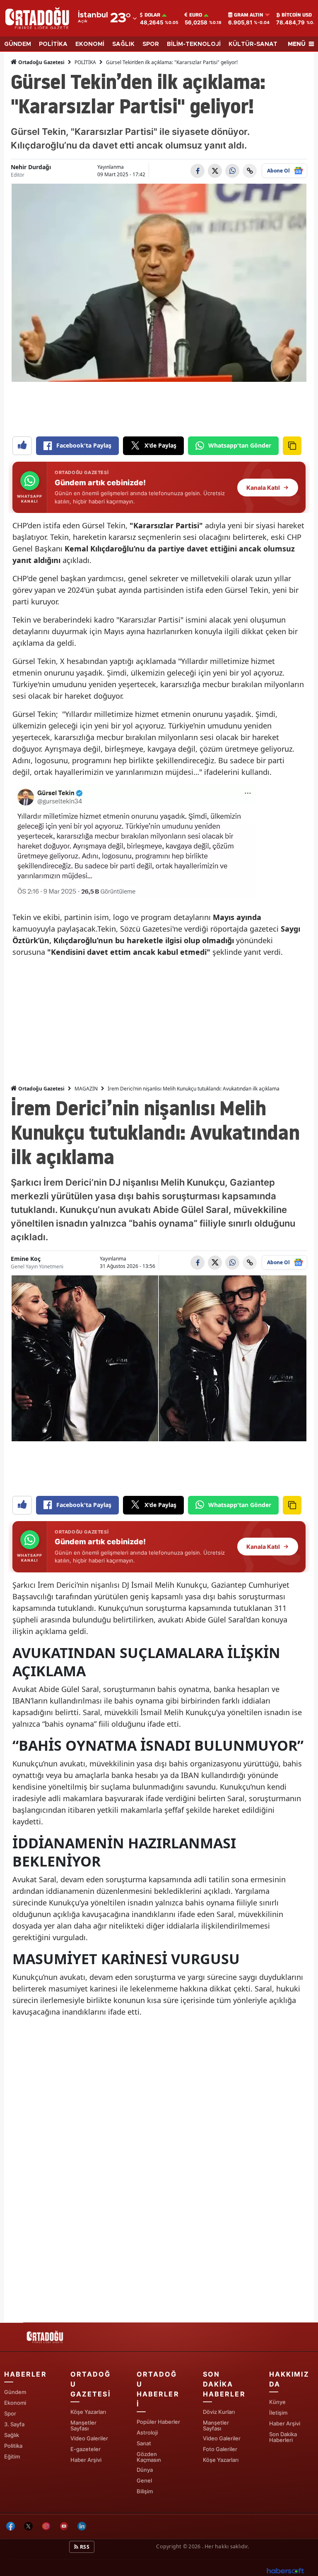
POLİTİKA (53, 44)
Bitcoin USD (297, 15)
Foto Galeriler (220, 2449)
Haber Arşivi (86, 2460)
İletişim (278, 2413)
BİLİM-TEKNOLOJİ (194, 44)
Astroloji (147, 2432)
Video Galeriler (89, 2438)
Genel (144, 2480)
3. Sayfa (14, 2424)
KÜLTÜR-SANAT (253, 44)
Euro (196, 15)
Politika (13, 2446)
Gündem (15, 2392)
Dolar (152, 15)
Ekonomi (15, 2403)
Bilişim (145, 2491)
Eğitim (12, 2456)
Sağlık (12, 2435)
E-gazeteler (86, 2449)
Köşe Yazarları (88, 2412)
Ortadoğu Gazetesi (41, 62)
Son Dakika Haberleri (283, 2437)
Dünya (145, 2470)
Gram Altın (249, 15)
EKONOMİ (90, 44)
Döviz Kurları (219, 2412)
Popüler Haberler (158, 2422)
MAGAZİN (86, 1089)
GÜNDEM (18, 44)
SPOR (151, 44)
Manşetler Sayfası (83, 2425)
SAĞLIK (123, 44)
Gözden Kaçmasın (149, 2457)
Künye (277, 2402)
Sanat (144, 2443)
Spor (10, 2413)
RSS (84, 2547)
